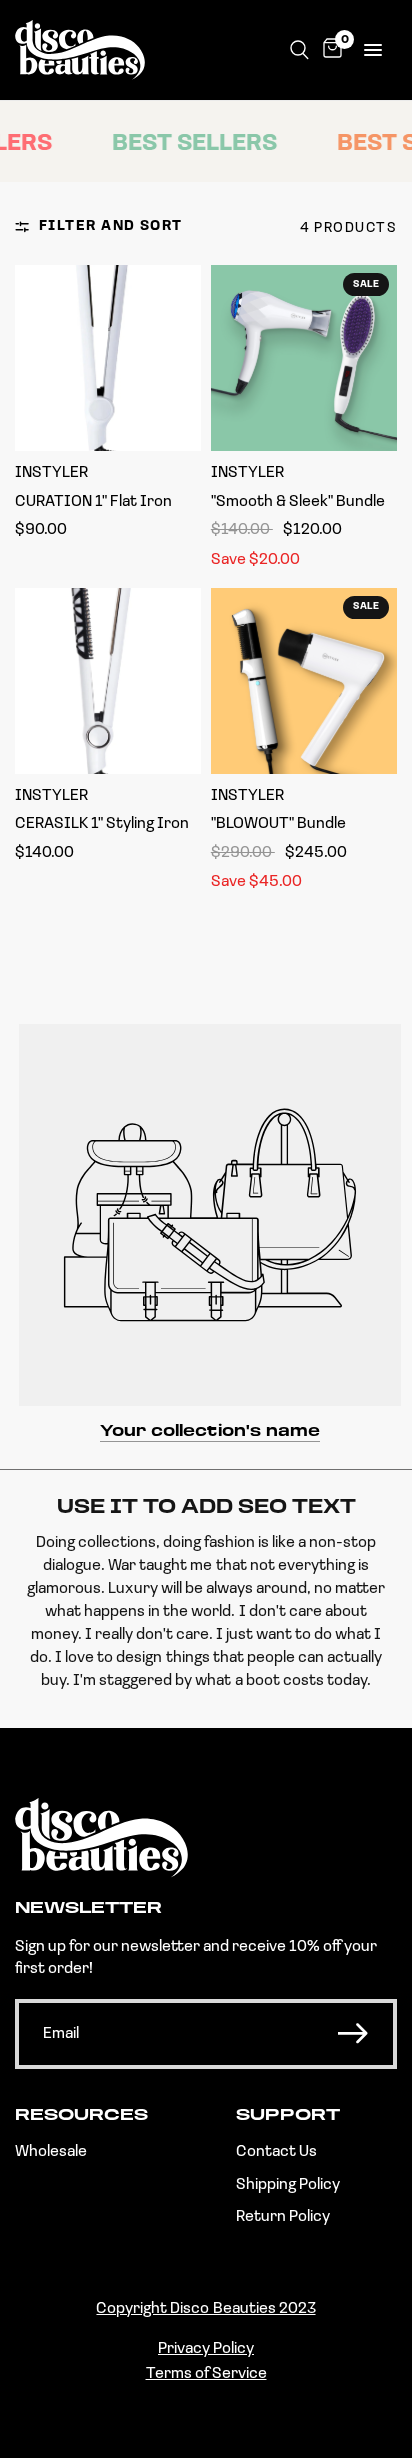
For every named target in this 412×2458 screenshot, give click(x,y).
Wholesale (51, 2152)
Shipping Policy (288, 2185)
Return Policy (283, 2217)
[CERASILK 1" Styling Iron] (108, 681)
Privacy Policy (206, 2349)
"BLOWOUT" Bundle (278, 824)
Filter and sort (111, 226)
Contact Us (276, 2152)
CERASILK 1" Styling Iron (102, 824)
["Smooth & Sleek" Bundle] (304, 358)
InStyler (51, 473)
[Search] (299, 50)
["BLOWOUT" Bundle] (304, 681)
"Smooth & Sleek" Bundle (298, 502)
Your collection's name (210, 1432)
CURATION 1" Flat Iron (93, 502)
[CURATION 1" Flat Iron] (108, 358)
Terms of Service (206, 2374)
